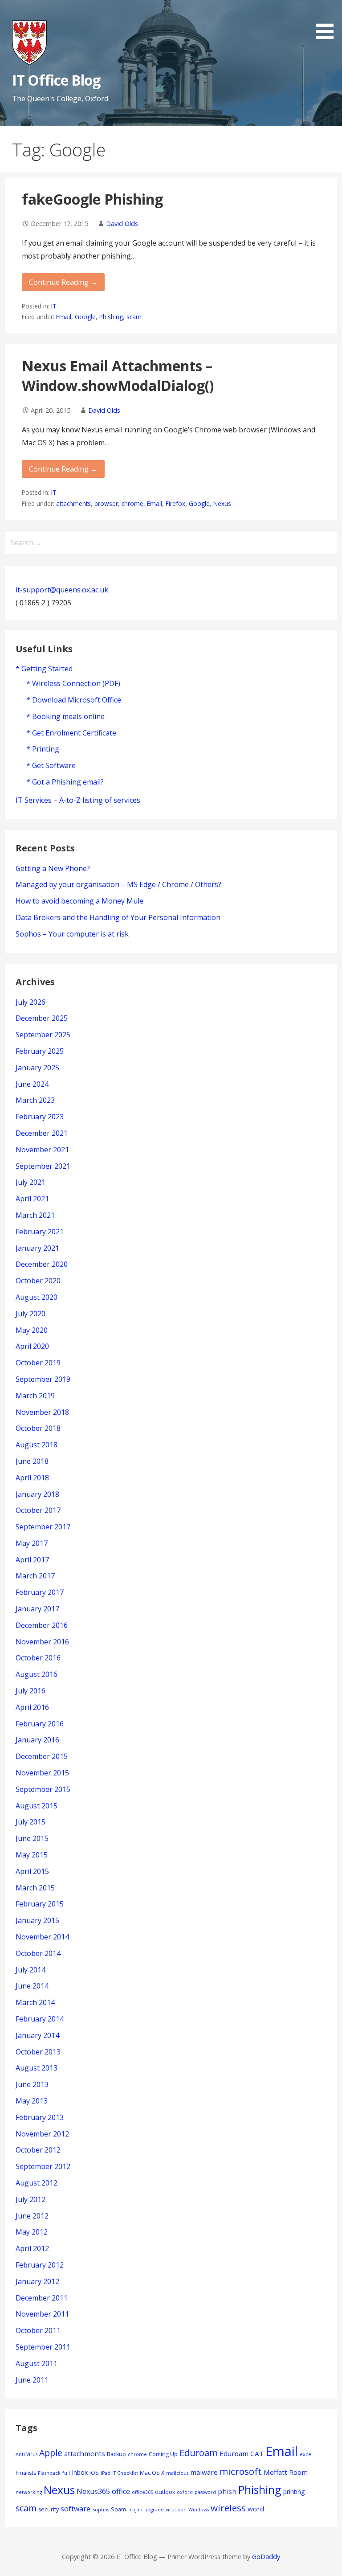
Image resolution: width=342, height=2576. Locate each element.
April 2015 (32, 1871)
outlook (165, 2492)
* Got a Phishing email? (65, 782)
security (49, 2509)
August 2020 (37, 1297)
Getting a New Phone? (53, 868)
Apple (51, 2453)
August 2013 (37, 2068)
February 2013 (40, 2117)
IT (54, 306)
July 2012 (31, 2199)
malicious (177, 2473)
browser (106, 503)
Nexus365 (93, 2491)
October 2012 (38, 2150)
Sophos (101, 2510)
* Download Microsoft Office (74, 700)
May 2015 (32, 1855)
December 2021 (42, 1133)
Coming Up (163, 2454)
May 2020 (32, 1330)
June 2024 (32, 1084)
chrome (132, 503)
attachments (73, 503)
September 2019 (43, 1379)
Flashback (49, 2473)
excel (306, 2454)
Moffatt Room (286, 2472)
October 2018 (38, 1428)
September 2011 (43, 2347)
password (205, 2492)
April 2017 (32, 1560)
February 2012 (40, 2265)
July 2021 (31, 1182)
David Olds (122, 224)
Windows (199, 2510)
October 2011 (38, 2330)
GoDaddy (266, 2557)
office (121, 2491)
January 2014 (37, 2035)
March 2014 (35, 2002)
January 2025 (37, 1068)
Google (85, 317)
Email (64, 317)
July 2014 (31, 1970)
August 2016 (37, 1674)
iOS (94, 2473)
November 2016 (42, 1642)
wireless (228, 2508)
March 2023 (35, 1100)
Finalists (26, 2473)
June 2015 (32, 1838)
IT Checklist (125, 2473)
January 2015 (37, 1920)
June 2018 (32, 1461)
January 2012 (37, 2281)
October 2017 (38, 1510)
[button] (328, 21)
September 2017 (43, 1527)
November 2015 (42, 1773)
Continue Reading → (63, 282)
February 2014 (40, 2019)
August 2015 (37, 1806)
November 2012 (42, 2134)
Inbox (80, 2472)
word (256, 2509)
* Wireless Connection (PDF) (73, 683)
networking (29, 2492)
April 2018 (32, 1478)
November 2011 (42, 2314)
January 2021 (37, 1248)
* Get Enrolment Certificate (71, 733)
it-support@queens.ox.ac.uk (62, 590)
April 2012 (32, 2248)
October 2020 (38, 1281)
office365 (142, 2492)
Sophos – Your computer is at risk (72, 934)
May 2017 (32, 1543)
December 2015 (42, 1756)
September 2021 (43, 1166)
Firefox (175, 503)
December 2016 (42, 1625)
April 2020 (32, 1346)
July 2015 (31, 1822)
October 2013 (38, 2052)
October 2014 (38, 1953)
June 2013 (32, 2084)
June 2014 (32, 1986)
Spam (118, 2509)
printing (294, 2492)
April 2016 (32, 1707)
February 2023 (40, 1117)
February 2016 (40, 1724)
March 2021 (35, 1215)
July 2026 (31, 1002)
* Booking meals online (65, 716)
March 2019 (35, 1396)
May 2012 (32, 2232)
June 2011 (32, 2380)
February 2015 (40, 1904)
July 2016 (31, 1691)
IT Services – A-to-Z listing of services (78, 800)
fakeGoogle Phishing (92, 199)
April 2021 (32, 1199)
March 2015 (35, 1888)
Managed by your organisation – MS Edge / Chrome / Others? (118, 884)
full (66, 2473)
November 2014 (42, 1937)
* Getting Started (44, 669)
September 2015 (43, 1789)
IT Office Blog (56, 80)
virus (171, 2510)
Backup (116, 2454)
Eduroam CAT (242, 2453)
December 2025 (42, 1018)
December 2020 (42, 1264)
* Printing (43, 749)
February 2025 (40, 1051)
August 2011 (37, 2363)
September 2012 (43, 2166)
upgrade (154, 2510)
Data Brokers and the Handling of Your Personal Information (118, 917)
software (75, 2509)
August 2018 (37, 1445)
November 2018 (42, 1412)
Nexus (222, 503)
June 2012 (32, 2216)
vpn (182, 2510)
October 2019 (38, 1363)
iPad (106, 2473)
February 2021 (40, 1232)
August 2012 (37, 2183)
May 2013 (32, 2101)
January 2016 (37, 1740)
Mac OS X (152, 2473)
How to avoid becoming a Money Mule (79, 901)
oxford (185, 2492)
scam (134, 317)
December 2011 (42, 2298)
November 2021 (42, 1150)
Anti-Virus (26, 2454)
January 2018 (37, 1494)
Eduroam (199, 2453)
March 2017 (35, 1576)
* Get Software (51, 765)
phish (227, 2491)
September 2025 (43, 1035)
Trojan (135, 2510)
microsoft (241, 2471)
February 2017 (40, 1592)
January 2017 (37, 1609)
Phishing (111, 317)
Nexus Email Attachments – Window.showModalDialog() (118, 376)
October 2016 (38, 1658)
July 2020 (31, 1314)
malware (204, 2472)
